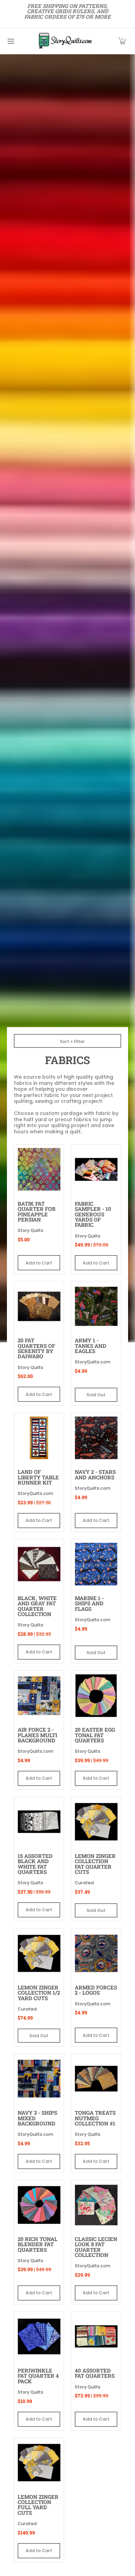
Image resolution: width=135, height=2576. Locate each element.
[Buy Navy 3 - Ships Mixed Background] (39, 2079)
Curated (84, 1883)
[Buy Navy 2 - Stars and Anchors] (96, 1438)
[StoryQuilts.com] (65, 41)
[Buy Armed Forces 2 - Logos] (96, 1953)
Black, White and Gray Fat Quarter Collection (37, 1606)
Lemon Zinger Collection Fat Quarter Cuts (95, 1864)
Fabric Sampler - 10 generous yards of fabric (93, 1214)
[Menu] (11, 41)
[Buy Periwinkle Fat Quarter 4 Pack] (39, 2336)
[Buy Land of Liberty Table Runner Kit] (39, 1438)
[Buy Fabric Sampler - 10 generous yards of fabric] (96, 1169)
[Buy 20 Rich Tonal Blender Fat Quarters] (39, 2205)
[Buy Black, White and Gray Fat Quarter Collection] (39, 1564)
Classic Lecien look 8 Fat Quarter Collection (96, 2247)
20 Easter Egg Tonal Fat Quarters (95, 1735)
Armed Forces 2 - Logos (96, 1990)
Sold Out (96, 1395)
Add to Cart (39, 1263)
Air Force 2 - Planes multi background (37, 1735)
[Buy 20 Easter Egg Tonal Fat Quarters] (96, 1695)
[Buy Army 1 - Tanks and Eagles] (96, 1306)
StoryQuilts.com (93, 1362)
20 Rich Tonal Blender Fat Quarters (38, 2244)
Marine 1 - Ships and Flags (89, 1603)
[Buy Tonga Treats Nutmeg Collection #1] (96, 2079)
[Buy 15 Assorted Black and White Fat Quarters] (39, 1822)
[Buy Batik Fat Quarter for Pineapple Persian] (39, 1169)
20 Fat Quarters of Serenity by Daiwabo (36, 1348)
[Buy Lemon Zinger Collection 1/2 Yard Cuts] (39, 1953)
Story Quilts (30, 1230)
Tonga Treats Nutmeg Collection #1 (95, 2118)
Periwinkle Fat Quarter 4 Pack (38, 2376)
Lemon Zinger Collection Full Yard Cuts (38, 2505)
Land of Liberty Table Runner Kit (38, 1477)
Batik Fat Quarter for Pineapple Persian (37, 1212)
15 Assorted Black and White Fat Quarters (35, 1864)
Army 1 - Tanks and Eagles (91, 1346)
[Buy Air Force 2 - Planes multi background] (39, 1695)
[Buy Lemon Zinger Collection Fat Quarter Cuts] (96, 1822)
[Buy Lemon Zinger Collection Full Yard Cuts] (39, 2463)
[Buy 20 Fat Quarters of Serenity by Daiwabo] (39, 1306)
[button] (122, 41)
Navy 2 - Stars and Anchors (95, 1474)
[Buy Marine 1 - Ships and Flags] (96, 1564)
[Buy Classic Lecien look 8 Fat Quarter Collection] (96, 2205)
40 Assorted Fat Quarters (95, 2373)
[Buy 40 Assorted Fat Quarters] (96, 2336)
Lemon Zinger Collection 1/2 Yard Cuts (39, 1993)
